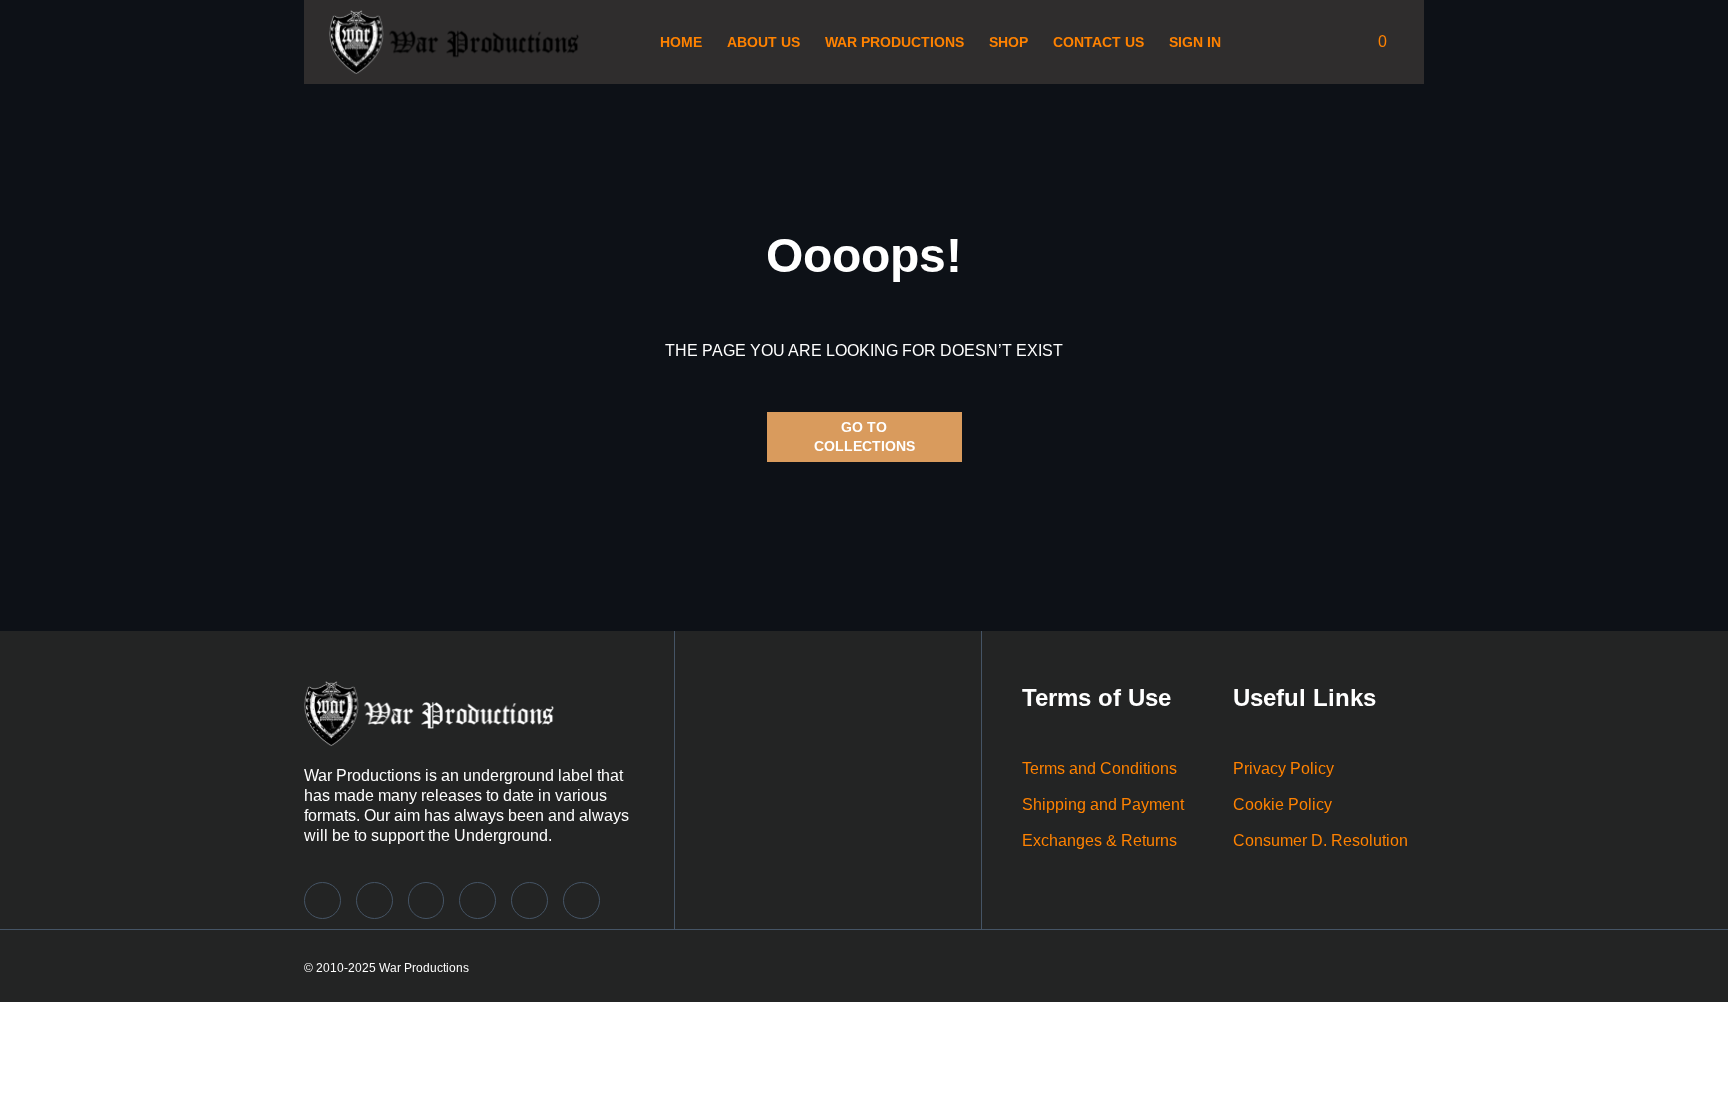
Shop (1008, 42)
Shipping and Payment (1103, 804)
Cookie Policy (1282, 804)
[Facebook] (477, 900)
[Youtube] (529, 900)
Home (681, 42)
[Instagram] (374, 900)
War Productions (894, 42)
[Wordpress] (581, 900)
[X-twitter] (426, 900)
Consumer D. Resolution (1320, 840)
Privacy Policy (1283, 768)
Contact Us (1098, 42)
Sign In (1195, 42)
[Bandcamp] (322, 900)
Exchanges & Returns (1099, 840)
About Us (763, 42)
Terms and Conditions (1099, 768)
